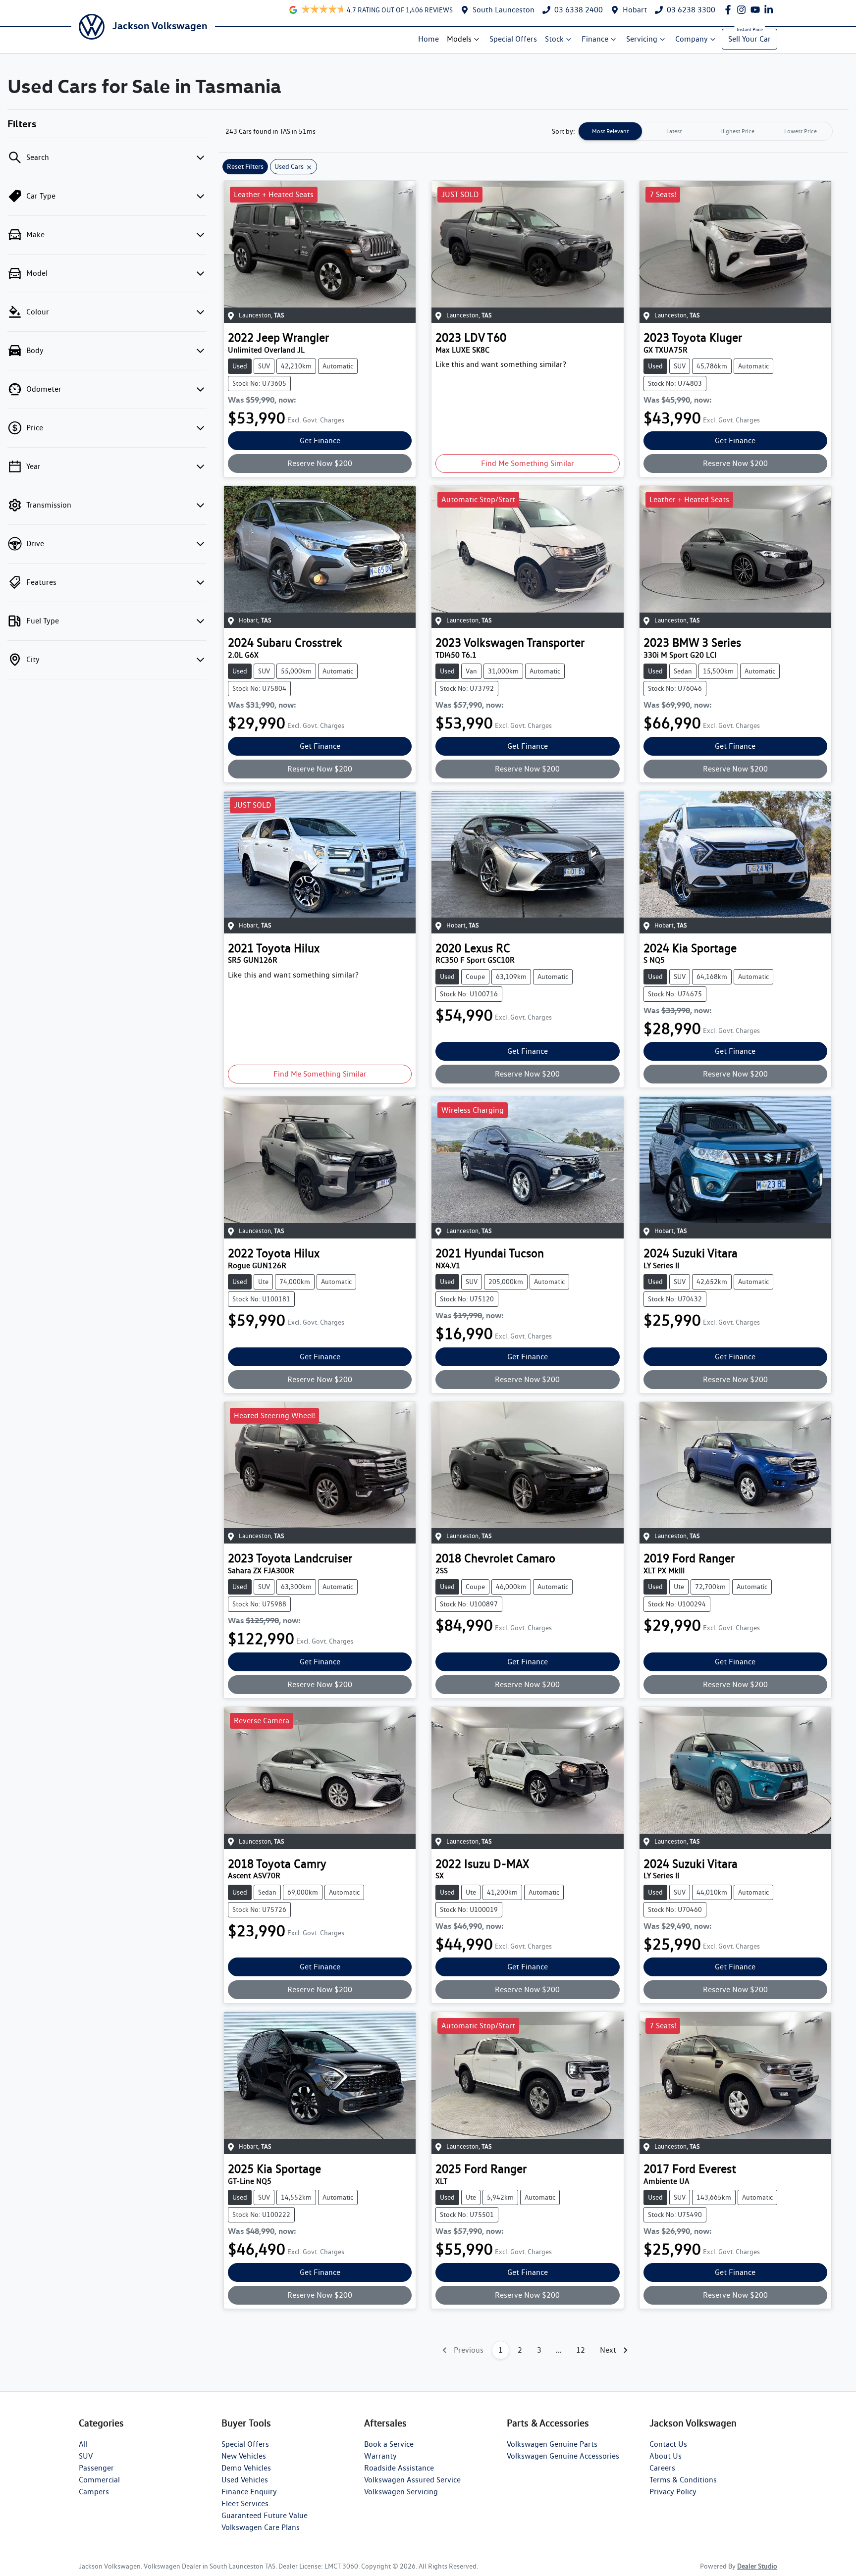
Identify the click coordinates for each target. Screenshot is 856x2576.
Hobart (635, 10)
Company (692, 39)
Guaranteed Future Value (265, 2515)
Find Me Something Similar (528, 463)
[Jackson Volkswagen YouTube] (757, 10)
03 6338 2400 (579, 10)
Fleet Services (245, 2503)
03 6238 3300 (691, 10)
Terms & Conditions (683, 2480)
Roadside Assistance (399, 2468)
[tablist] (705, 131)
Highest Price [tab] (737, 131)
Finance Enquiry (249, 2492)
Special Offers (513, 39)
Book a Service (389, 2444)
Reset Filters (245, 166)
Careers (662, 2468)
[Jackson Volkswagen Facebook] (730, 10)
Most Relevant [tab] (610, 131)
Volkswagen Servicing (401, 2492)
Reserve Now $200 (320, 463)
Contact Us (668, 2444)
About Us (666, 2456)
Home (428, 39)
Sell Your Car (749, 39)
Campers (94, 2492)
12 (581, 2350)
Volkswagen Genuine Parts (552, 2444)
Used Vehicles (245, 2480)
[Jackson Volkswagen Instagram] (743, 10)
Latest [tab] (674, 131)
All (83, 2444)
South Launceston (504, 10)
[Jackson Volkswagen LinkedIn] (771, 10)
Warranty (380, 2456)
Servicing (642, 39)
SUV (86, 2456)
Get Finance (320, 440)
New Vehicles (244, 2456)
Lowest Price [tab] (801, 131)
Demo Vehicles (246, 2468)
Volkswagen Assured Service (412, 2480)
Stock (554, 39)
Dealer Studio (757, 2566)
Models (459, 39)
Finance (595, 39)
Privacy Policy (673, 2492)
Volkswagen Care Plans (261, 2527)
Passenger (96, 2468)
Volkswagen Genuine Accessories (563, 2456)
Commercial (99, 2480)
